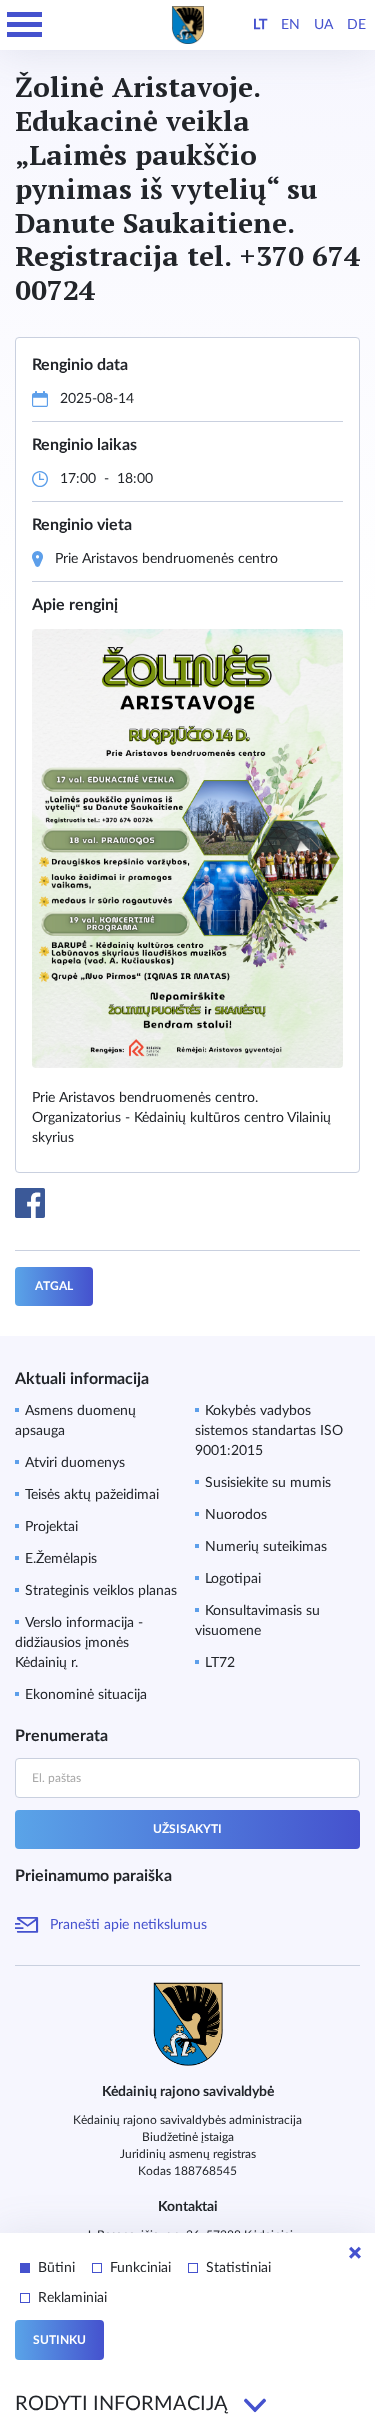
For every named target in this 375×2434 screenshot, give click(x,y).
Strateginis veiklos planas (101, 1591)
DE (356, 25)
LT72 (220, 1663)
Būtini (56, 2268)
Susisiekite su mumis (268, 1483)
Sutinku (59, 2340)
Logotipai (233, 1579)
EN (290, 25)
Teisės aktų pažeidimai (92, 1495)
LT (260, 25)
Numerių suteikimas (266, 1547)
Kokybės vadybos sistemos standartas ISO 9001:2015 (269, 1431)
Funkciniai (140, 2268)
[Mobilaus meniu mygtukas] (25, 25)
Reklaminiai (72, 2298)
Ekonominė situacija (86, 1695)
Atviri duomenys (75, 1463)
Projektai (51, 1527)
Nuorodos (236, 1515)
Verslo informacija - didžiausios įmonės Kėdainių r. (79, 1643)
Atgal (54, 1286)
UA (323, 25)
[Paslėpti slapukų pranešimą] (355, 2253)
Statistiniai (238, 2268)
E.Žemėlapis (61, 1559)
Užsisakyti (187, 1829)
